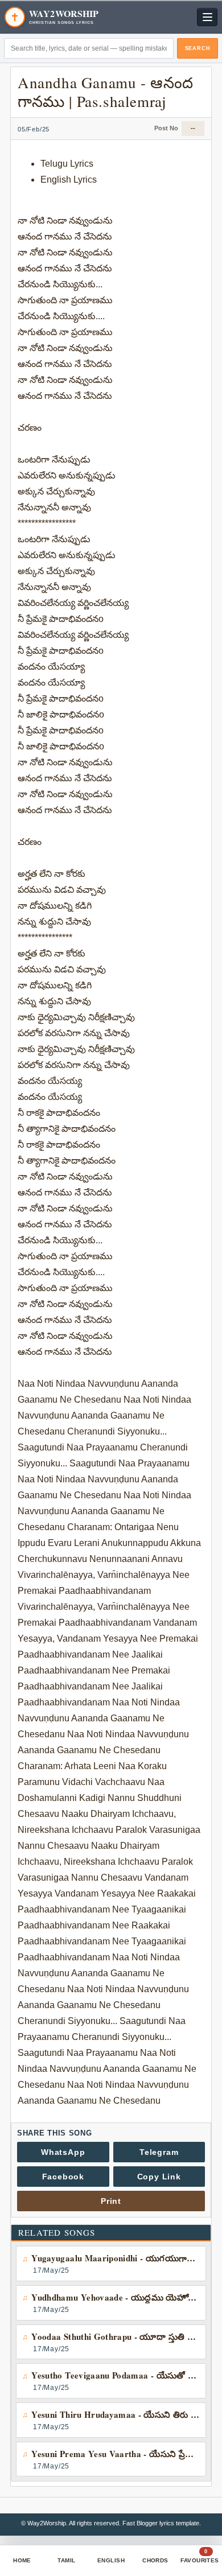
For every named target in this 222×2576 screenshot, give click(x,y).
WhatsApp (63, 2152)
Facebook (63, 2177)
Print (111, 2201)
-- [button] (193, 128)
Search (198, 48)
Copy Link (159, 2177)
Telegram (159, 2152)
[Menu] (207, 17)
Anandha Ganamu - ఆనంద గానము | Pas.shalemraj (106, 92)
